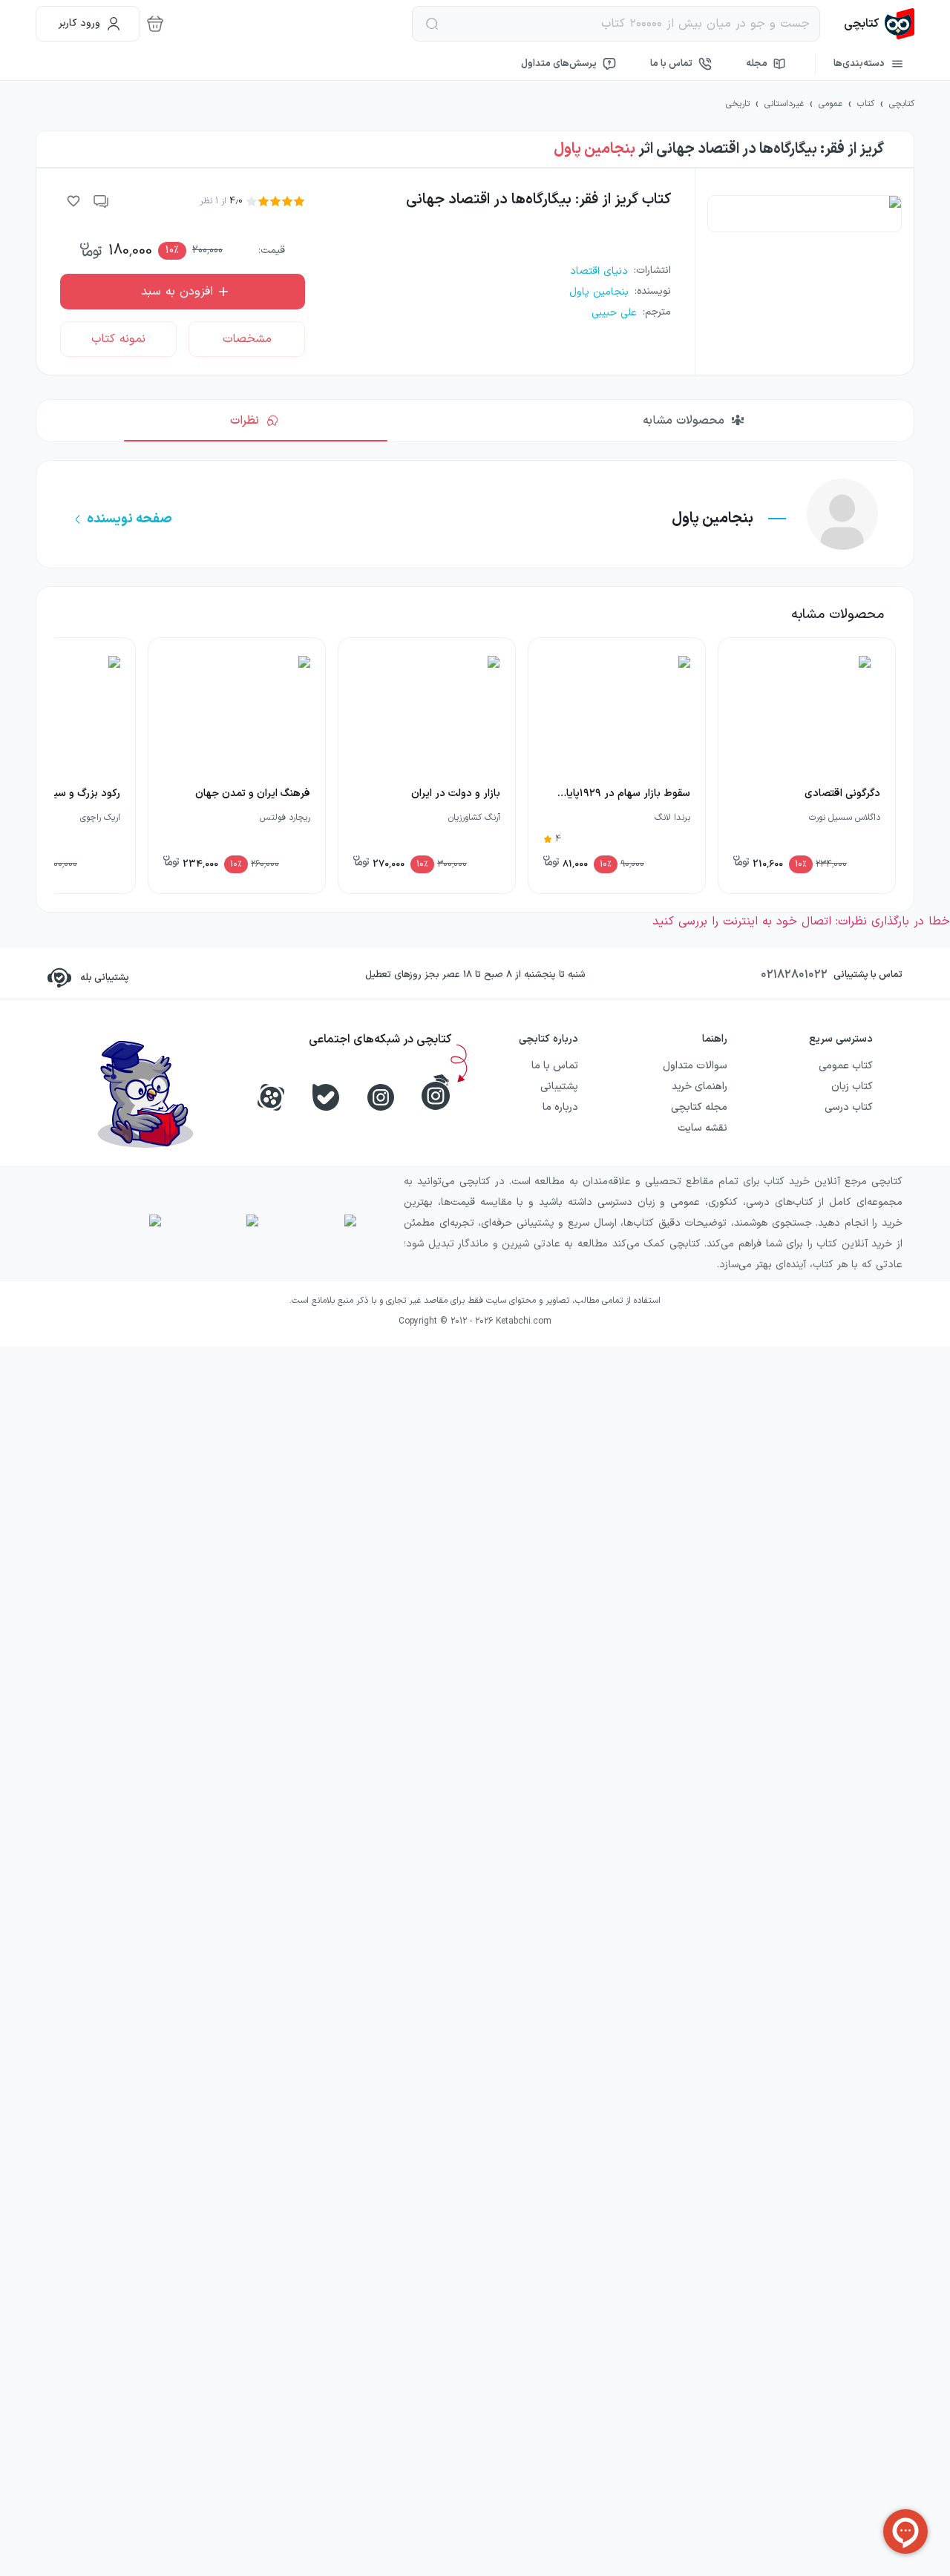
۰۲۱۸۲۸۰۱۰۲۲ (794, 975)
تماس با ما (671, 64)
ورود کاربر (79, 23)
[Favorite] (73, 201)
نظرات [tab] (245, 421)
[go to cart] (155, 24)
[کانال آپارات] (271, 1097)
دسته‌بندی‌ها (859, 64)
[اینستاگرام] (381, 1097)
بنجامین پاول (594, 149)
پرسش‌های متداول (559, 64)
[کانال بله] (326, 1097)
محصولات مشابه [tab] (684, 421)
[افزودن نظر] (102, 201)
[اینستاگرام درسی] (436, 1092)
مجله (757, 64)
